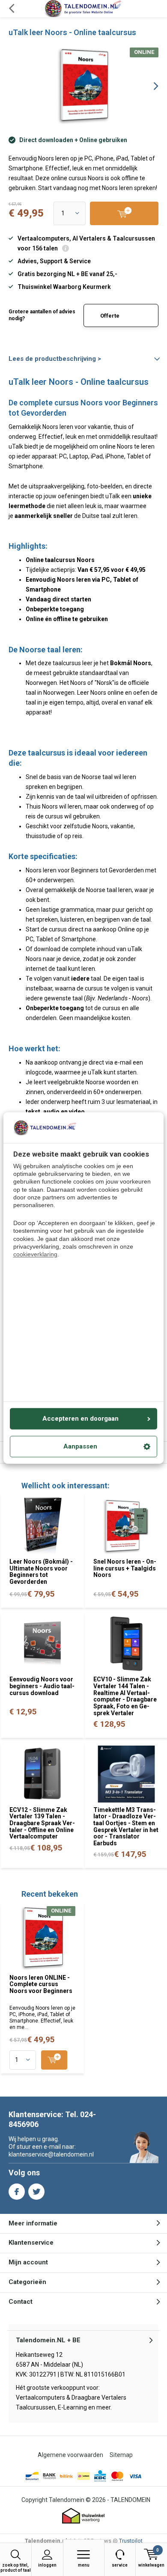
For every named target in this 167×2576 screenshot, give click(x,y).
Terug (11, 9)
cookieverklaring (35, 1254)
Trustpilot (131, 2541)
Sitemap (121, 2455)
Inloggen (47, 2565)
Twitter (36, 2192)
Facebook (17, 2192)
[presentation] (150, 86)
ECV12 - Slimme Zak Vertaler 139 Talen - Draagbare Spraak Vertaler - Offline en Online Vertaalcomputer (42, 1823)
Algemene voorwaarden (70, 2455)
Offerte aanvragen (115, 320)
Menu (84, 2565)
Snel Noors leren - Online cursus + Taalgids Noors (125, 1568)
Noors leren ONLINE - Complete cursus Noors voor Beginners (41, 1984)
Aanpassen (80, 1447)
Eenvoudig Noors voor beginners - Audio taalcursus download (42, 1686)
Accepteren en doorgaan (81, 1419)
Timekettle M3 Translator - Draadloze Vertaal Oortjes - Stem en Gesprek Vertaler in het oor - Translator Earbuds (126, 1826)
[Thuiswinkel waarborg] (83, 2516)
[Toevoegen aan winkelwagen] (54, 2060)
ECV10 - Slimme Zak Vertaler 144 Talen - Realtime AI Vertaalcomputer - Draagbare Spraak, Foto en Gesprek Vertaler (125, 1696)
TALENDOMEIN (130, 2500)
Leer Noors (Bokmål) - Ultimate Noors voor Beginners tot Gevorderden (41, 1572)
